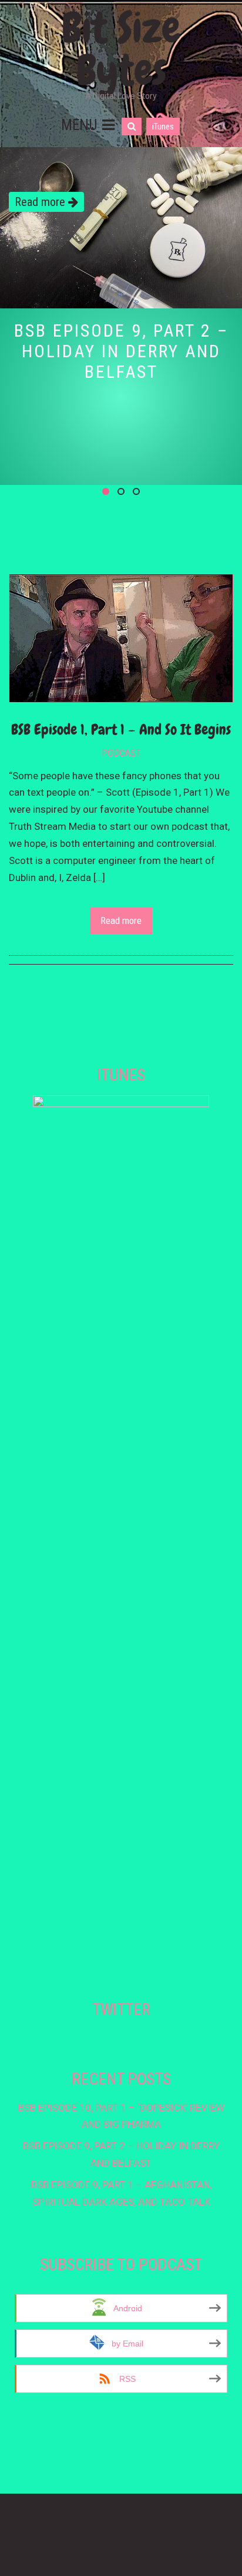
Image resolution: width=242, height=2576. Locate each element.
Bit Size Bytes (121, 49)
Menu (79, 125)
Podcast (121, 753)
